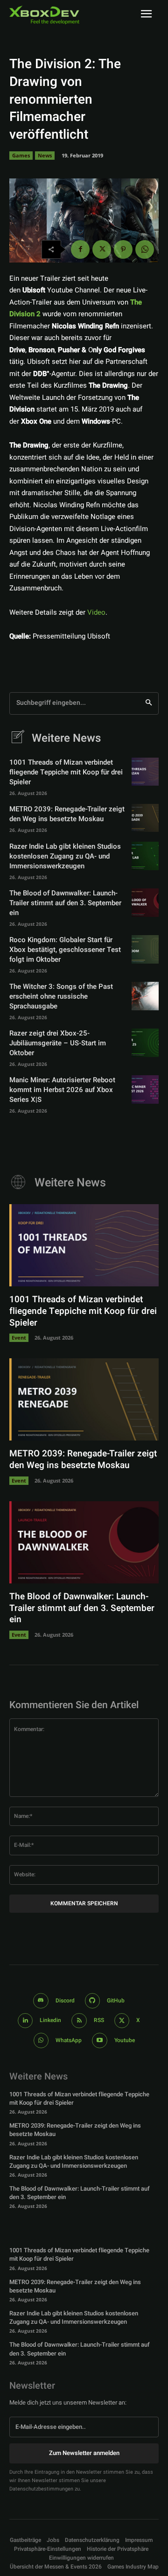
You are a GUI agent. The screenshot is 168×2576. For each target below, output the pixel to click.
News (45, 155)
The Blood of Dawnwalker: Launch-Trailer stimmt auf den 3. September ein (65, 903)
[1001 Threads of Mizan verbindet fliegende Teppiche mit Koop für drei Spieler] (145, 772)
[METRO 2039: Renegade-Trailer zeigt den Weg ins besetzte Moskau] (145, 818)
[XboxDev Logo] (44, 15)
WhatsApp (69, 2040)
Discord (65, 2001)
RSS (99, 2020)
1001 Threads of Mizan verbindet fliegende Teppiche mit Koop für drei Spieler (66, 772)
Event (19, 1338)
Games (21, 155)
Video (96, 612)
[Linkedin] (25, 2021)
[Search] (149, 703)
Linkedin (50, 2020)
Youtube (125, 2040)
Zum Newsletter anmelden (84, 2453)
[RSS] (79, 2021)
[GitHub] (93, 2001)
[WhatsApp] (145, 249)
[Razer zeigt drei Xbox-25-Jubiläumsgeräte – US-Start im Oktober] (145, 1043)
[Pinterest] (123, 249)
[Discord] (41, 2001)
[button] (48, 2549)
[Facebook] (80, 249)
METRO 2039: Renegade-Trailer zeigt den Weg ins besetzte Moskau (67, 814)
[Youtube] (100, 2040)
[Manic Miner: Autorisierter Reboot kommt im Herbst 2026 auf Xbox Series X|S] (145, 1089)
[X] (102, 249)
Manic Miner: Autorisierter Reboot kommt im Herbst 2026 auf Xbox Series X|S (62, 1090)
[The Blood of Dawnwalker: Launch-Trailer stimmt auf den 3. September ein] (145, 902)
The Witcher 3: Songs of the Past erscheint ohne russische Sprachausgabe (61, 996)
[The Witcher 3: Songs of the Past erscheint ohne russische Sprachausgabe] (145, 996)
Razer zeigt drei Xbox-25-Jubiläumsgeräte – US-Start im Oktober (58, 1043)
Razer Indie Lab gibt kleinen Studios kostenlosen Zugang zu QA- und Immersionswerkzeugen (65, 856)
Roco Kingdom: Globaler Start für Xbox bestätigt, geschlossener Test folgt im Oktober (65, 950)
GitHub (116, 2001)
